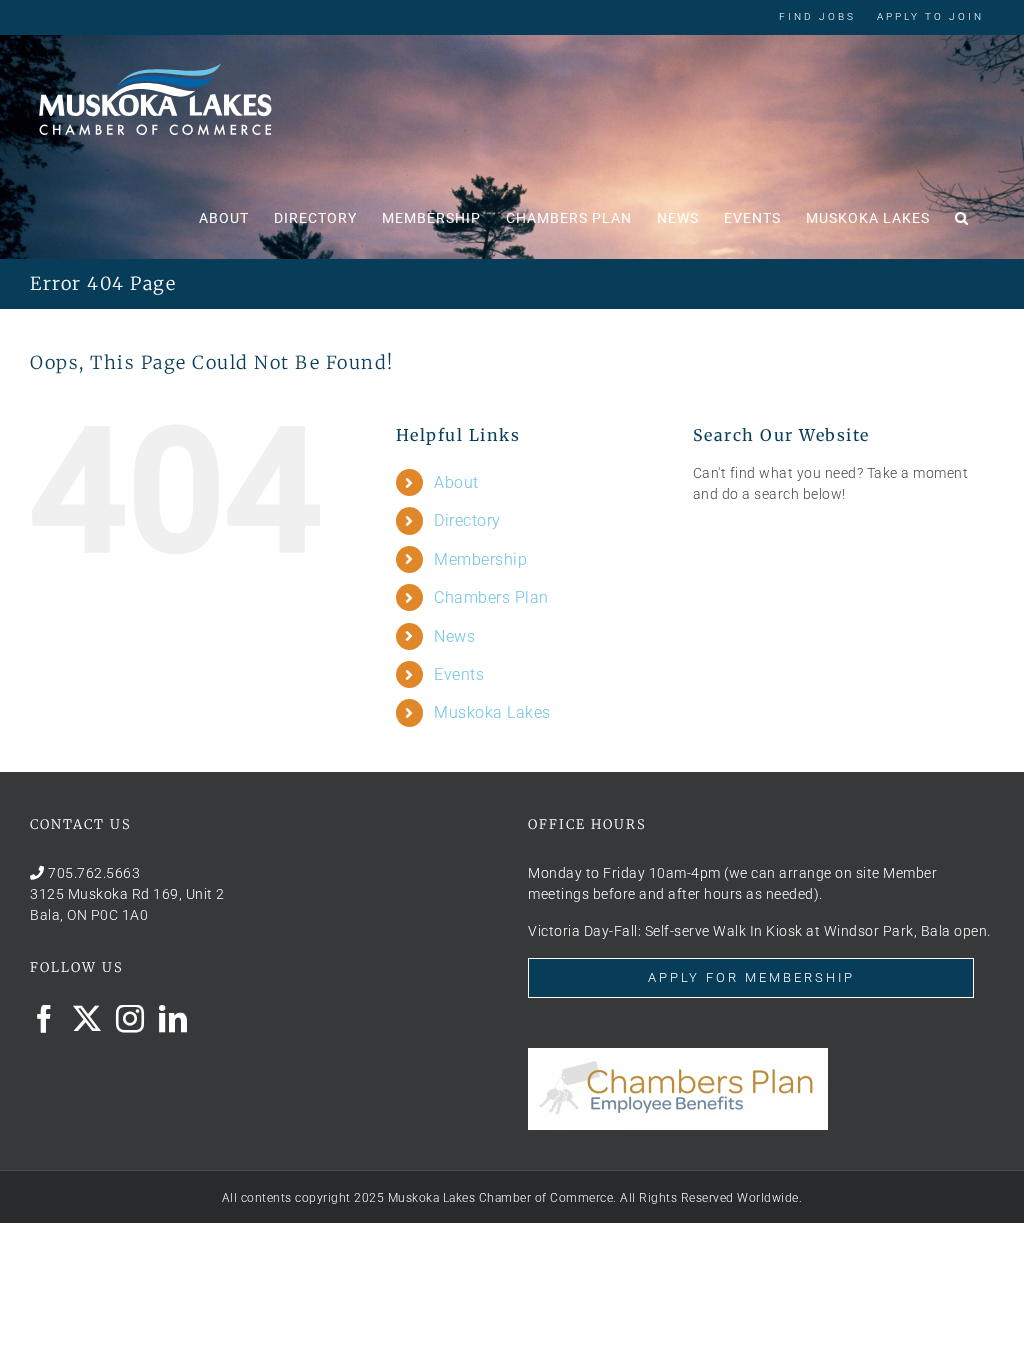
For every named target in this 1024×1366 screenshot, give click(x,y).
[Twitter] (87, 1019)
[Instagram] (130, 1019)
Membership (480, 559)
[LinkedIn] (173, 1019)
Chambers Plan (491, 597)
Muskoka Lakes (492, 712)
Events (459, 674)
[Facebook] (44, 1019)
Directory (467, 520)
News (454, 636)
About (456, 482)
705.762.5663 (94, 873)
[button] (962, 216)
